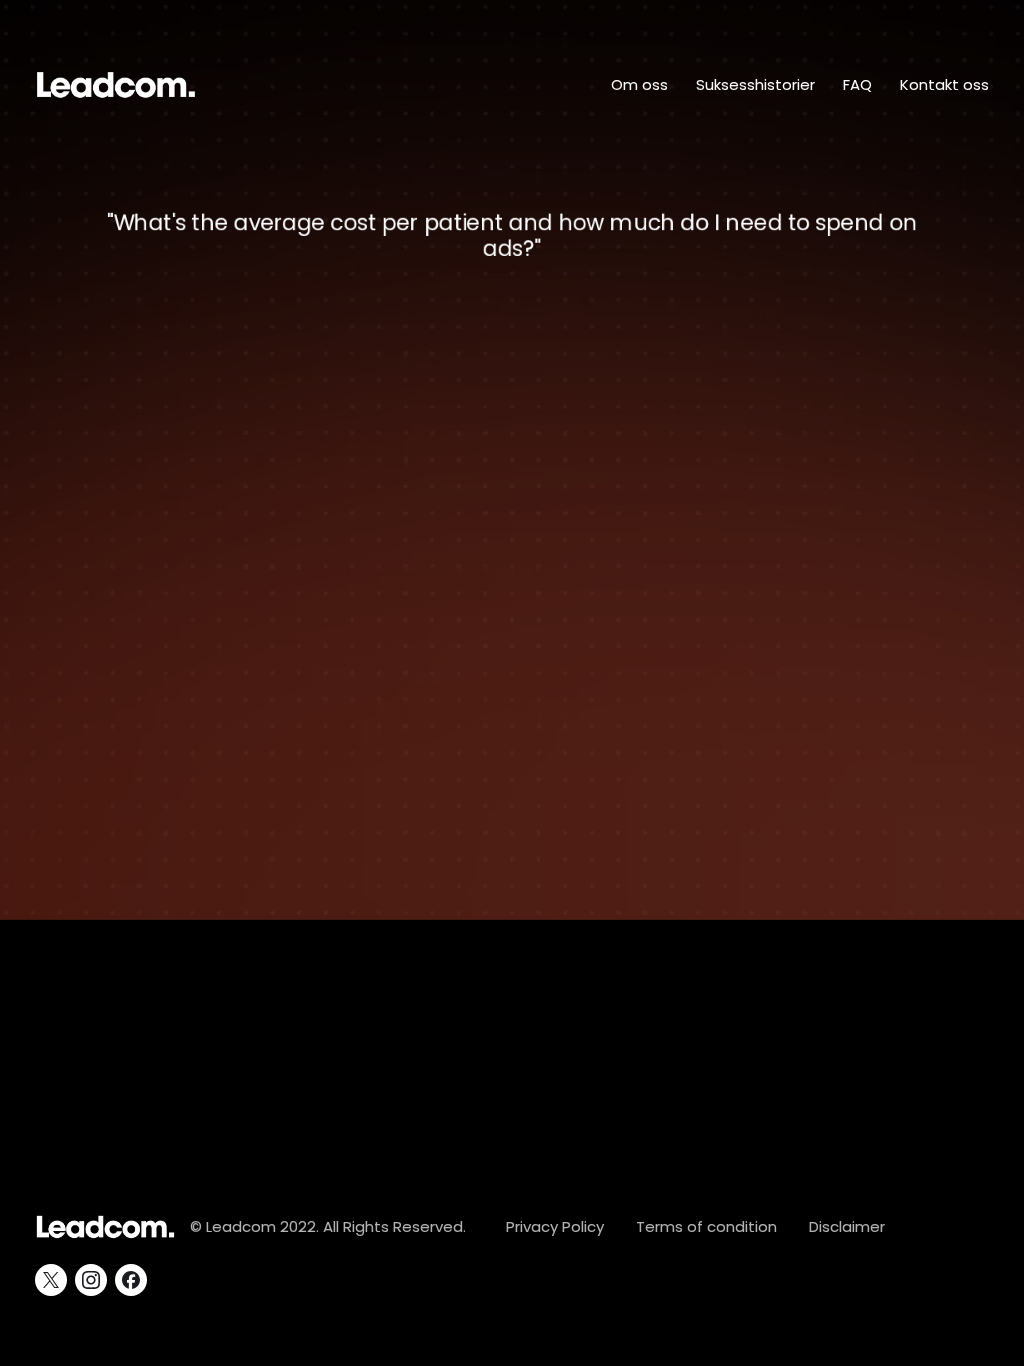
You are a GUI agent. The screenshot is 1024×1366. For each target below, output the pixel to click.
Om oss (639, 84)
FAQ (857, 84)
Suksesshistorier (755, 84)
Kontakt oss (944, 84)
